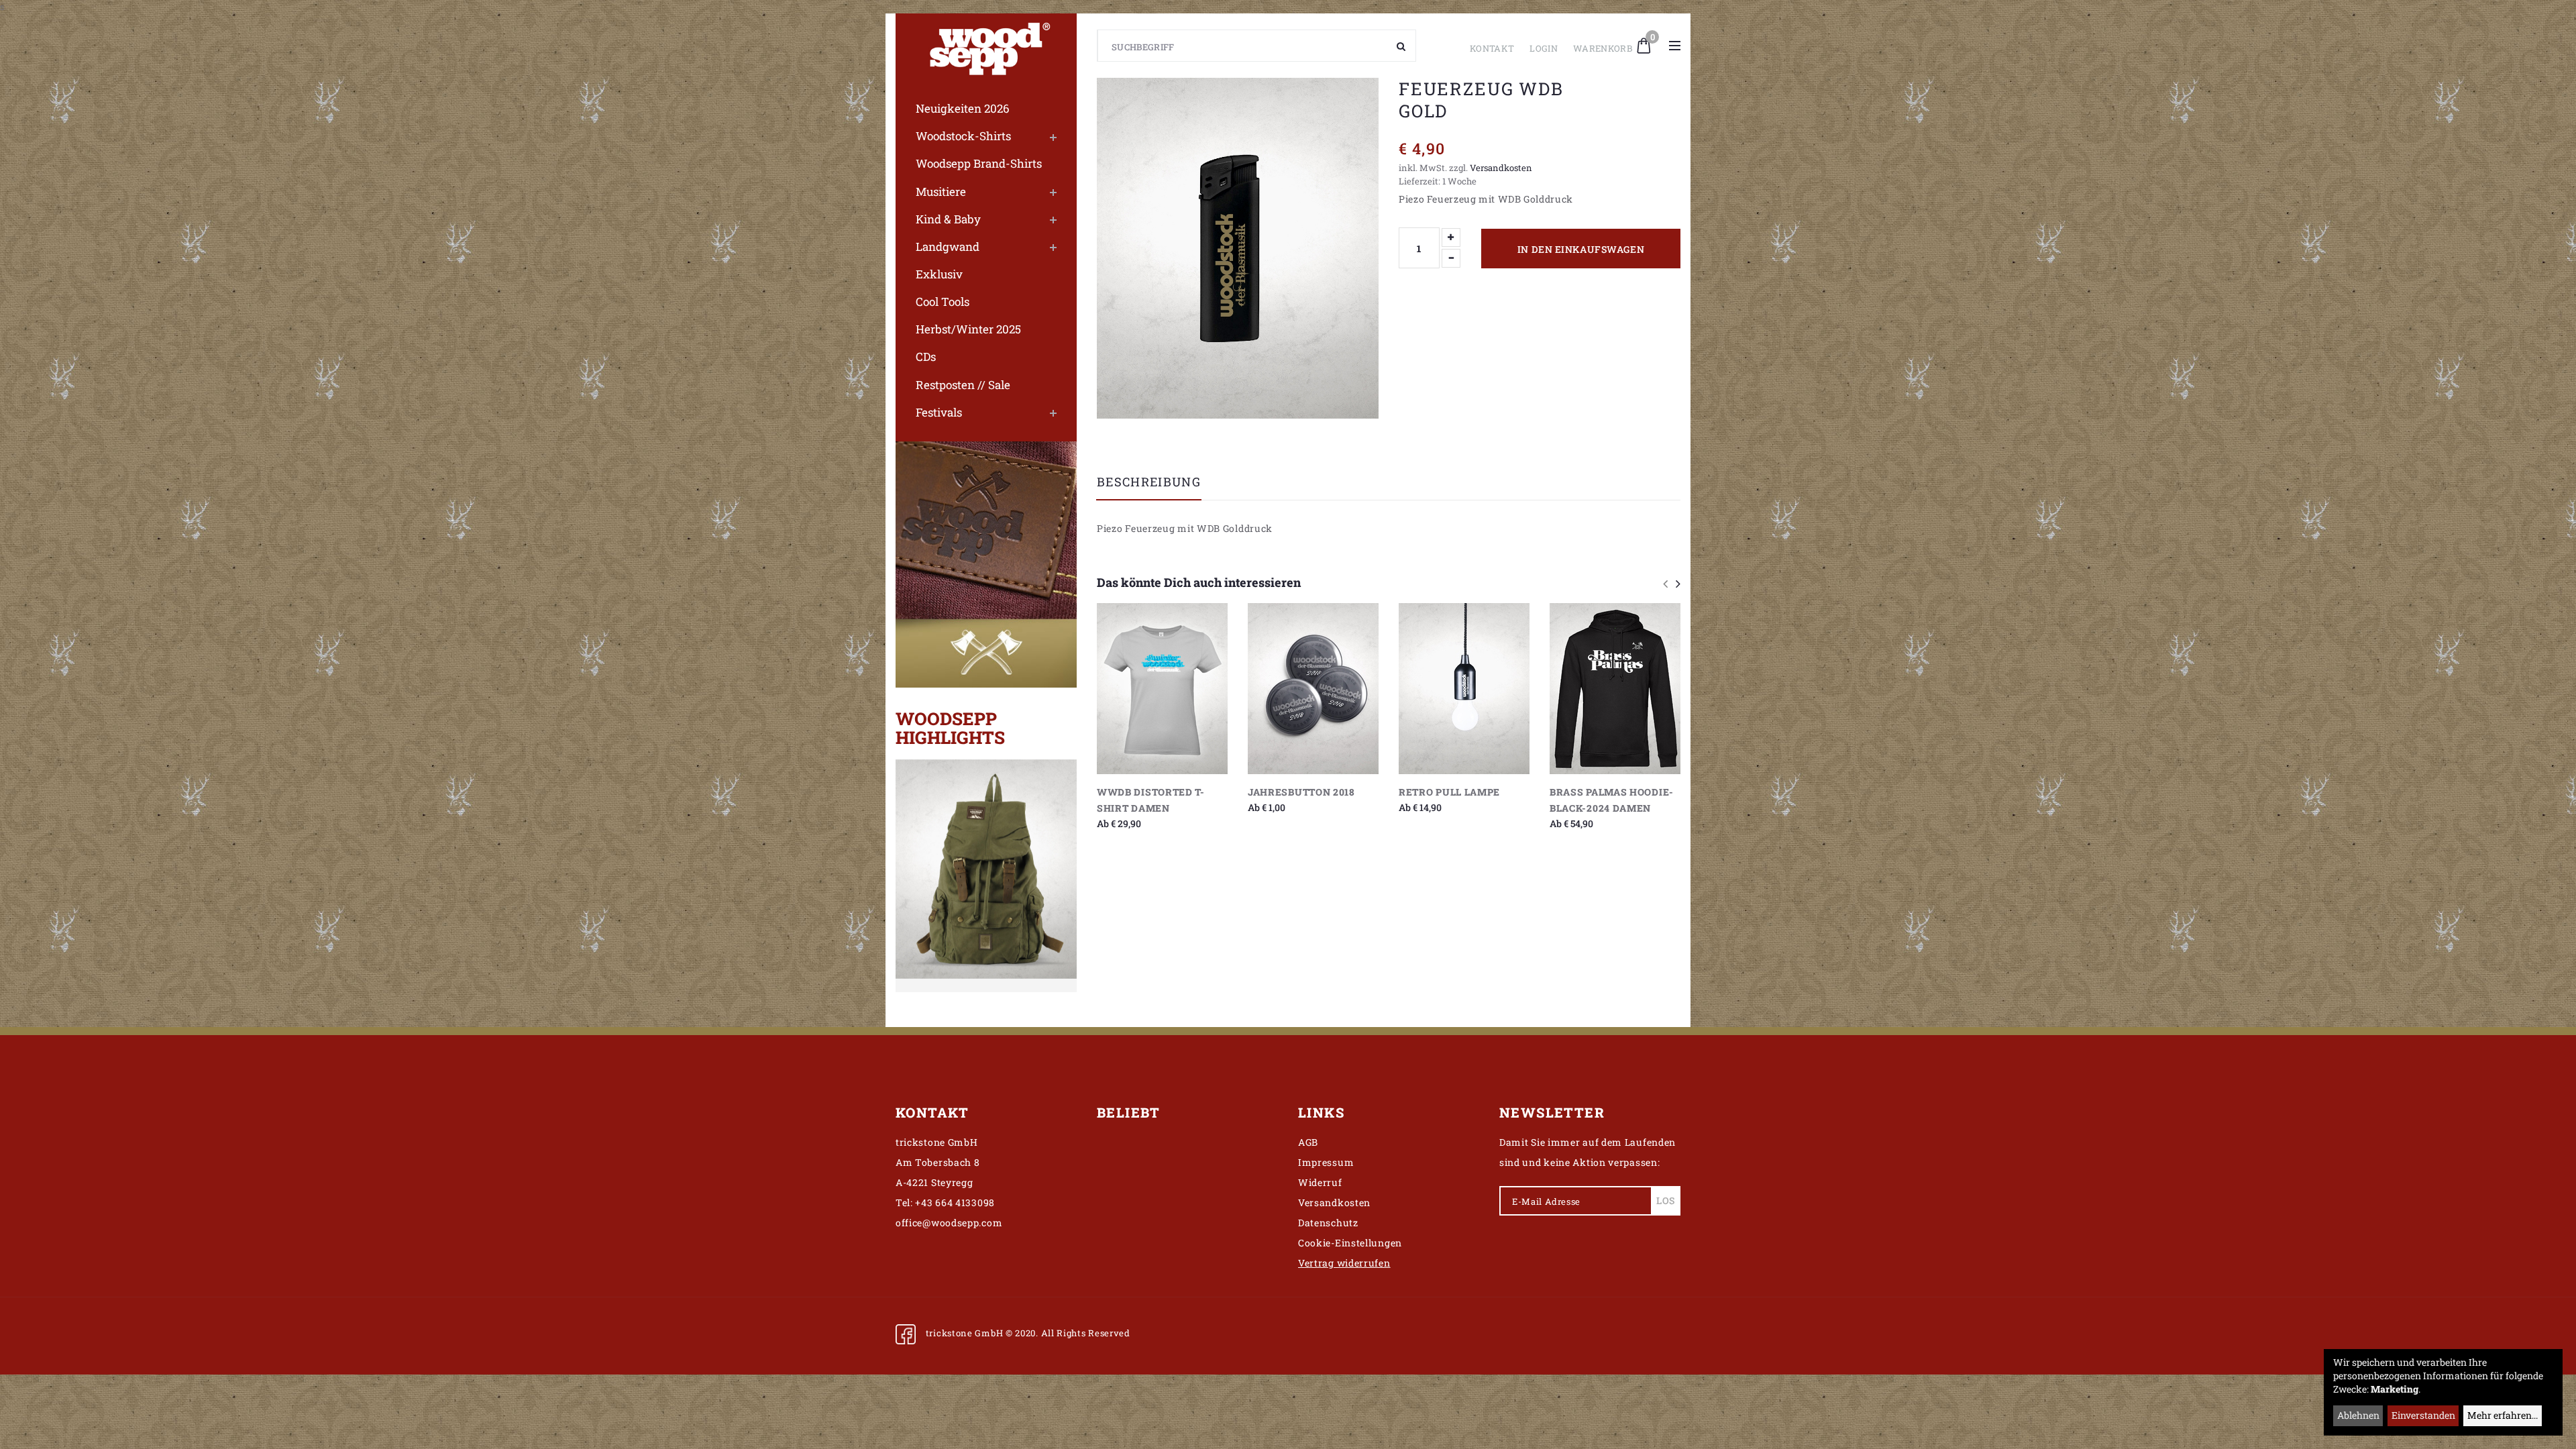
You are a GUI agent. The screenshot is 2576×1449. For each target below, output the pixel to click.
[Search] (1401, 46)
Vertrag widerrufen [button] (1344, 1263)
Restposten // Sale (963, 385)
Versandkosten (1501, 168)
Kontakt (1492, 48)
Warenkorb (1603, 48)
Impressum (1326, 1162)
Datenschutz (1328, 1223)
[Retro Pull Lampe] (1464, 689)
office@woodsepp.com (949, 1223)
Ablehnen (2358, 1415)
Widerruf (1320, 1182)
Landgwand (948, 247)
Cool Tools (943, 302)
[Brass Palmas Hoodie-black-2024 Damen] (1615, 689)
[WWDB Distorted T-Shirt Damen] (1162, 689)
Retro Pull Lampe (1449, 792)
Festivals (939, 412)
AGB (1308, 1142)
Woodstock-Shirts (963, 136)
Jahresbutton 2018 (1301, 792)
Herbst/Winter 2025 (968, 329)
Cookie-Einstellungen (1350, 1243)
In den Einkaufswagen (1581, 249)
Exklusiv (939, 274)
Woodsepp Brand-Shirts (979, 163)
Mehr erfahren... (2503, 1415)
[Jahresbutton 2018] (1313, 689)
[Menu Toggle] (1675, 46)
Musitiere (941, 192)
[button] (1644, 44)
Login (1544, 48)
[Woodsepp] (986, 46)
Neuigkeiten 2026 (963, 108)
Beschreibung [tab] (1149, 483)
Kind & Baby (948, 219)
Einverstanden (2423, 1415)
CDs (926, 357)
